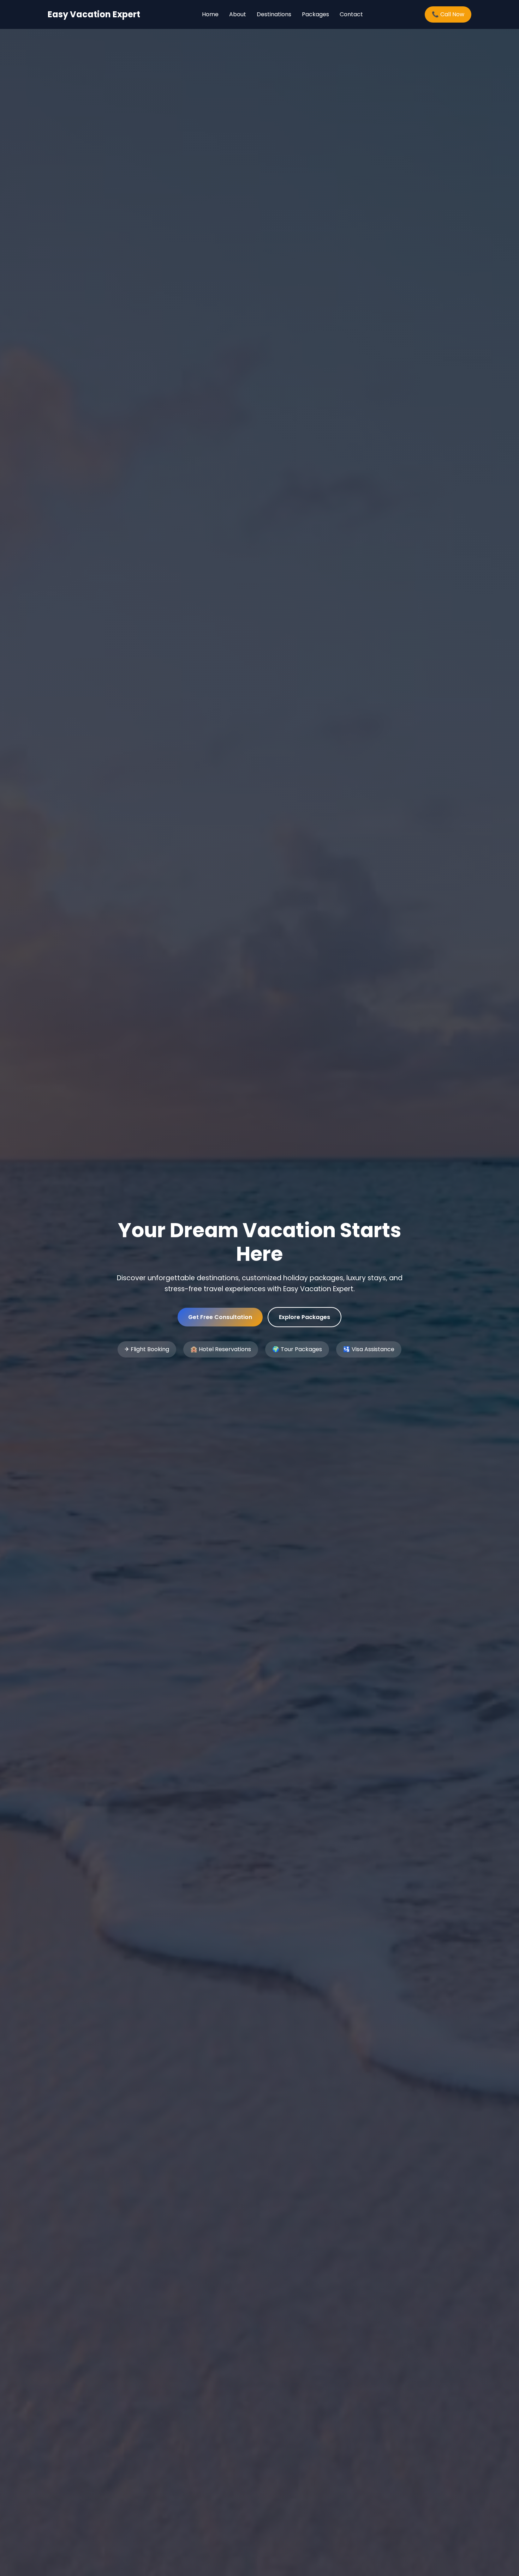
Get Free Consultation (220, 1317)
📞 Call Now (448, 14)
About (238, 14)
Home (210, 14)
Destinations (274, 14)
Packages (315, 14)
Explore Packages (305, 1317)
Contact (351, 14)
